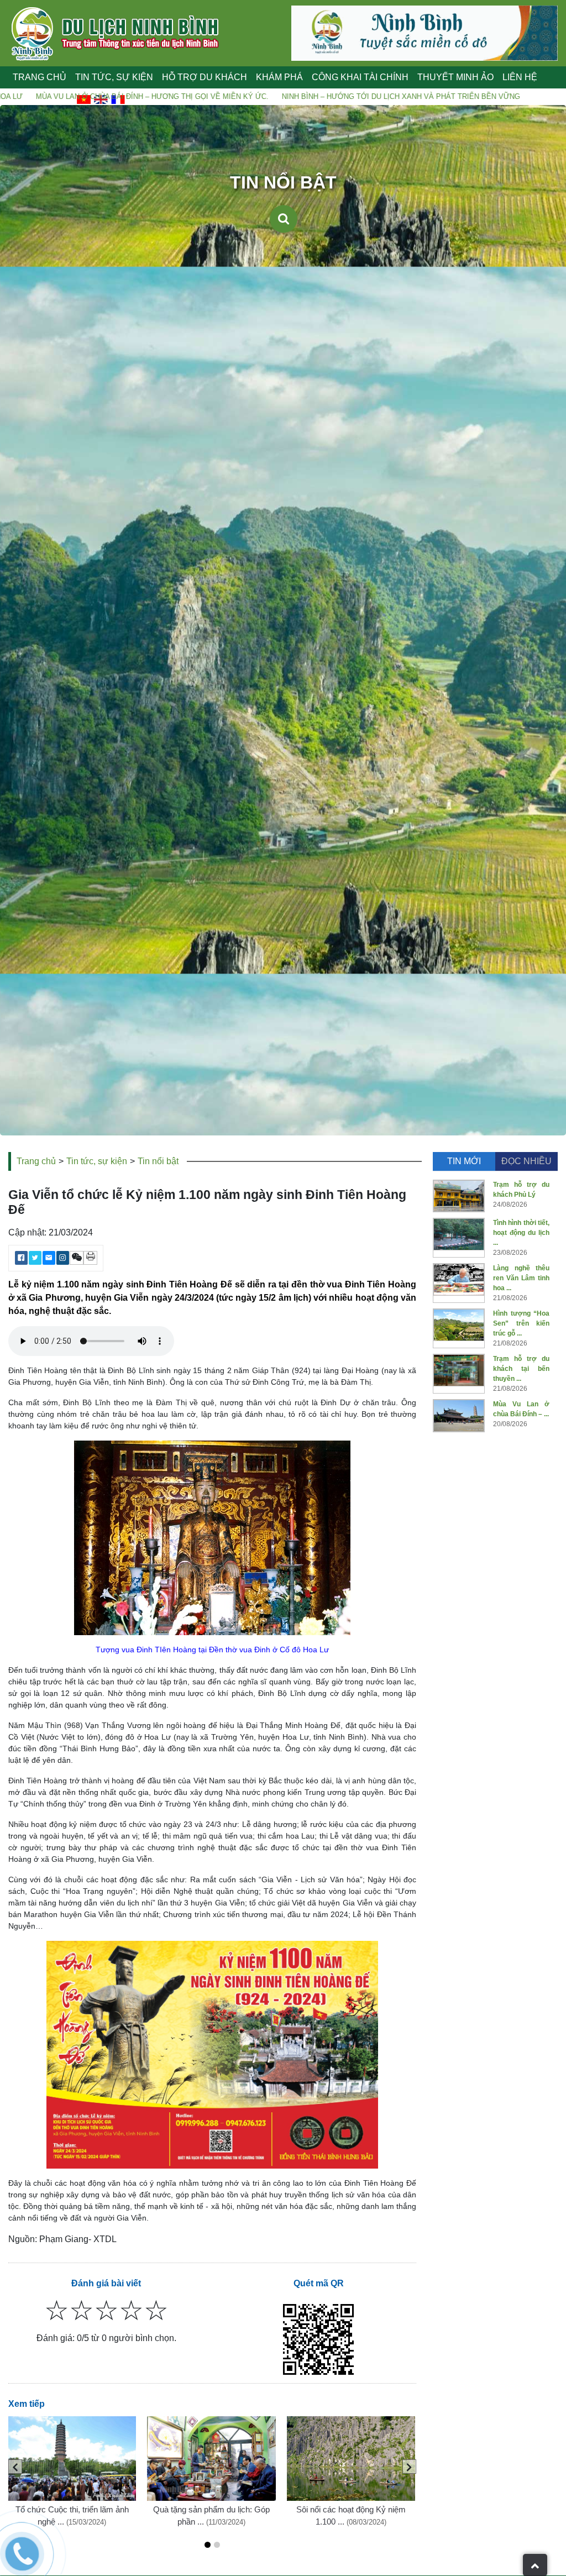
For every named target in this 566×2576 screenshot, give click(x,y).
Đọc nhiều (526, 1161)
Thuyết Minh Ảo (455, 77)
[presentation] (15, 2467)
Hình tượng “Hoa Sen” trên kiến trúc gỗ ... (521, 1323)
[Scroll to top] (535, 2565)
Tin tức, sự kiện (97, 1161)
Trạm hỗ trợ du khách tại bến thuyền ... (521, 1369)
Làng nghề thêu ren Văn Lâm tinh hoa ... (521, 1278)
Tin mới (464, 1161)
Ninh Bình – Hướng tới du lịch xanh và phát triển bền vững (246, 96)
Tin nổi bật (158, 1161)
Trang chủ (40, 77)
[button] (208, 2545)
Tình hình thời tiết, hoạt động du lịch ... (521, 1233)
